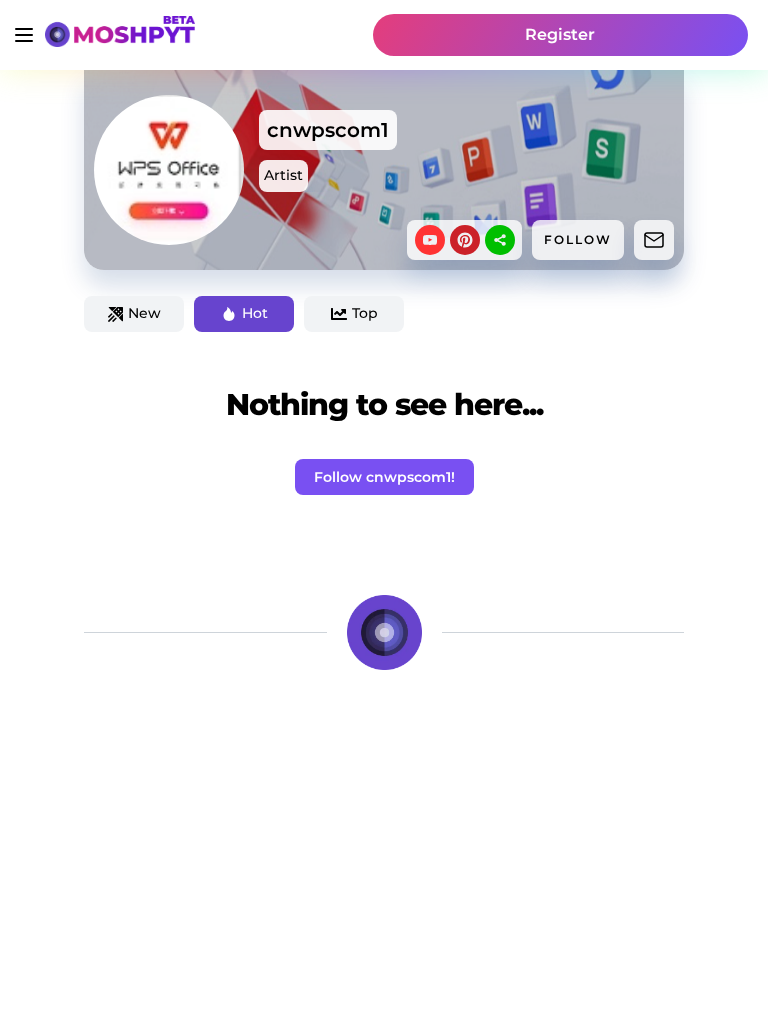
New (144, 313)
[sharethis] (500, 240)
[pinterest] (465, 240)
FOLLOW (578, 239)
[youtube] (430, 240)
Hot (255, 313)
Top (365, 313)
